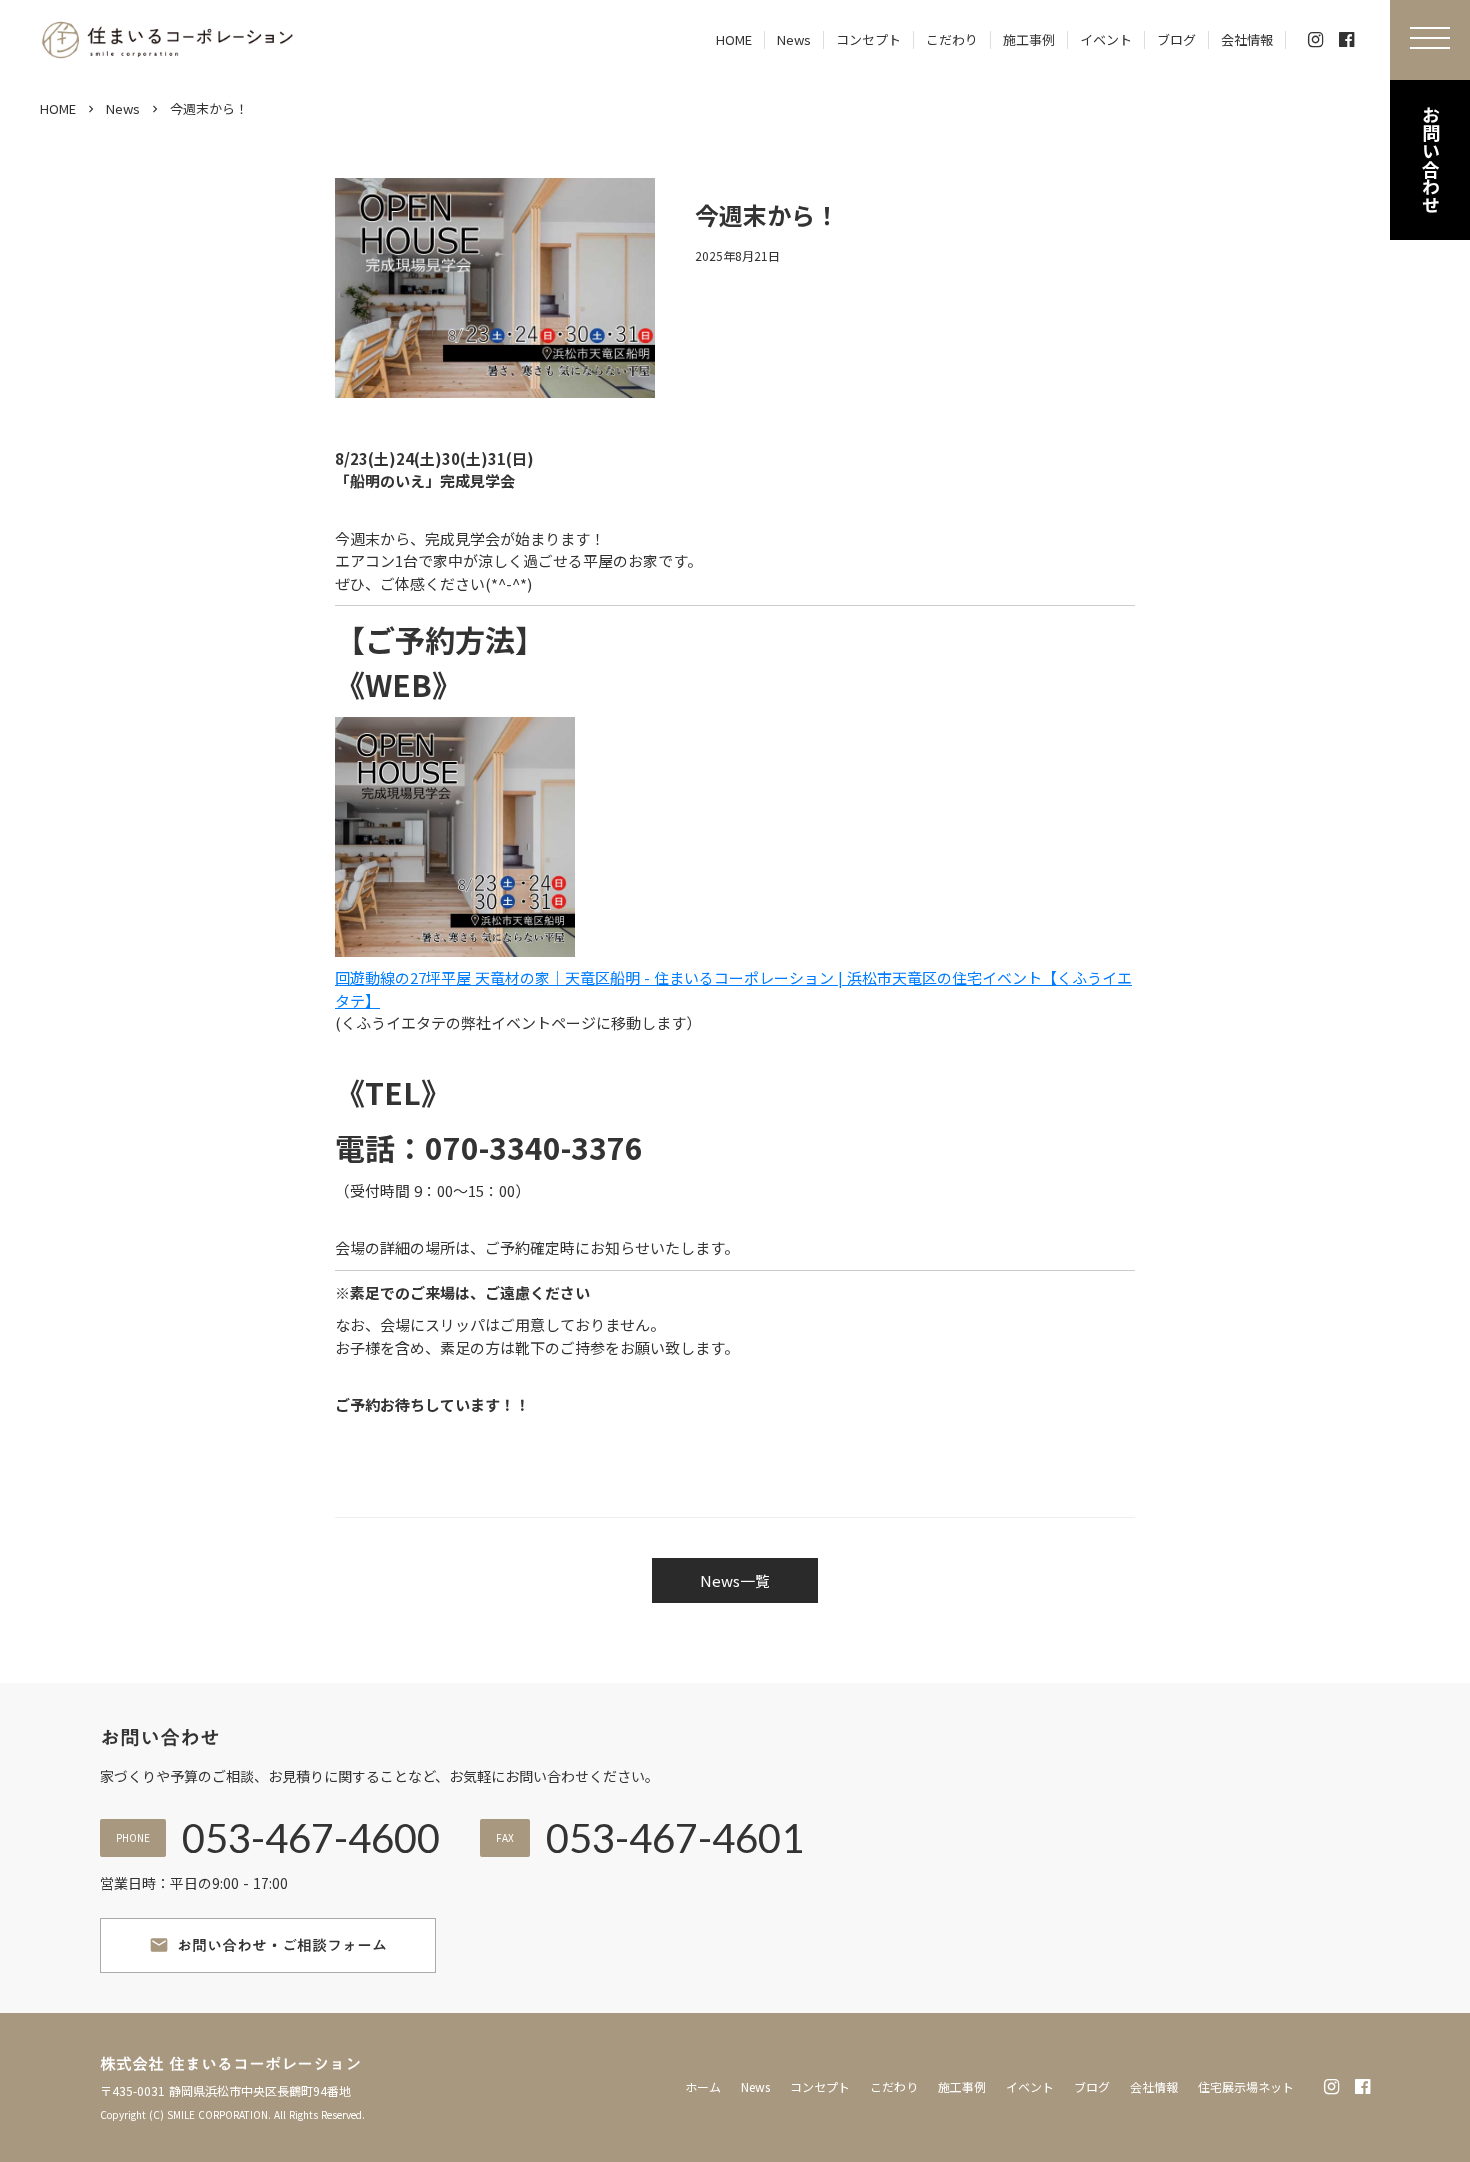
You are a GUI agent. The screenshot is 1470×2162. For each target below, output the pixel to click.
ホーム (703, 2087)
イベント (1030, 2087)
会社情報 (1154, 2087)
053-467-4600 (311, 1838)
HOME (58, 109)
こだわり (894, 2087)
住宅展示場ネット (1246, 2087)
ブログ (1092, 2087)
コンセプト (820, 2087)
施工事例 (962, 2087)
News (123, 109)
